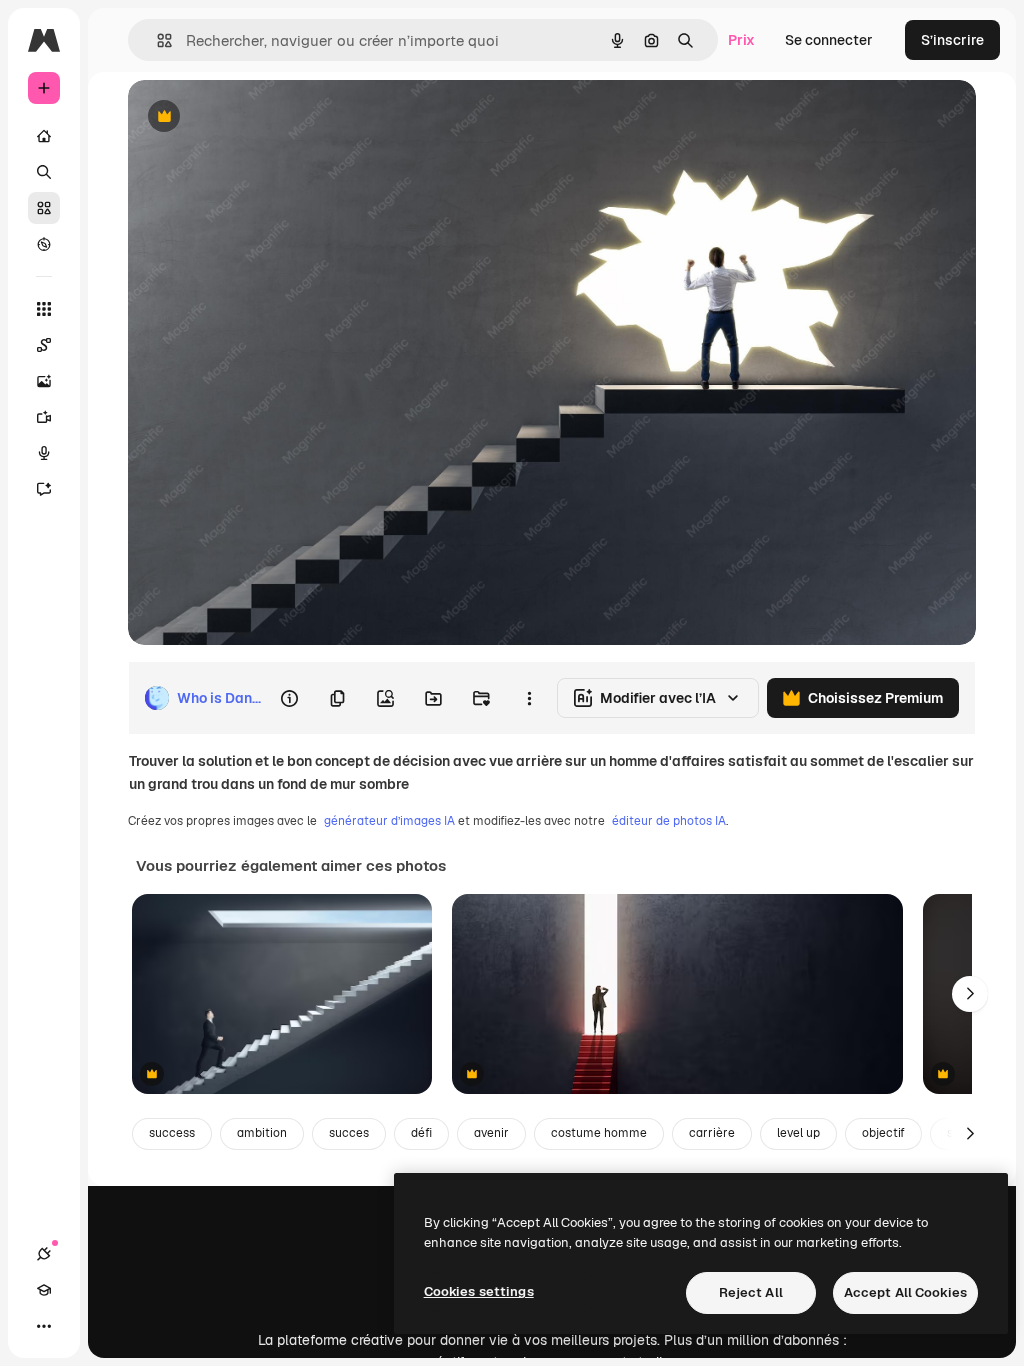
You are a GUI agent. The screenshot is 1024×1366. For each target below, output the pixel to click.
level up (798, 1133)
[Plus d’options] (529, 698)
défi (421, 1133)
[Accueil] (44, 136)
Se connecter (829, 40)
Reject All (751, 1292)
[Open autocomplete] (156, 40)
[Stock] (44, 208)
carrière (712, 1133)
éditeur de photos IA (669, 821)
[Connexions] (44, 1254)
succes (349, 1133)
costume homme (599, 1133)
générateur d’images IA (389, 821)
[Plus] (44, 1326)
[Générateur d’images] (44, 381)
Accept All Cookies (905, 1292)
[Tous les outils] (44, 309)
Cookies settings (479, 1291)
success (172, 1133)
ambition (262, 1133)
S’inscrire (952, 40)
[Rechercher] (44, 172)
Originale (260, 117)
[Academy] (44, 1290)
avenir (491, 1133)
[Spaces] (44, 345)
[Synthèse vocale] (44, 453)
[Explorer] (44, 244)
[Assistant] (44, 489)
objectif (883, 1133)
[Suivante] (970, 994)
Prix (741, 40)
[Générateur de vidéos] (44, 417)
